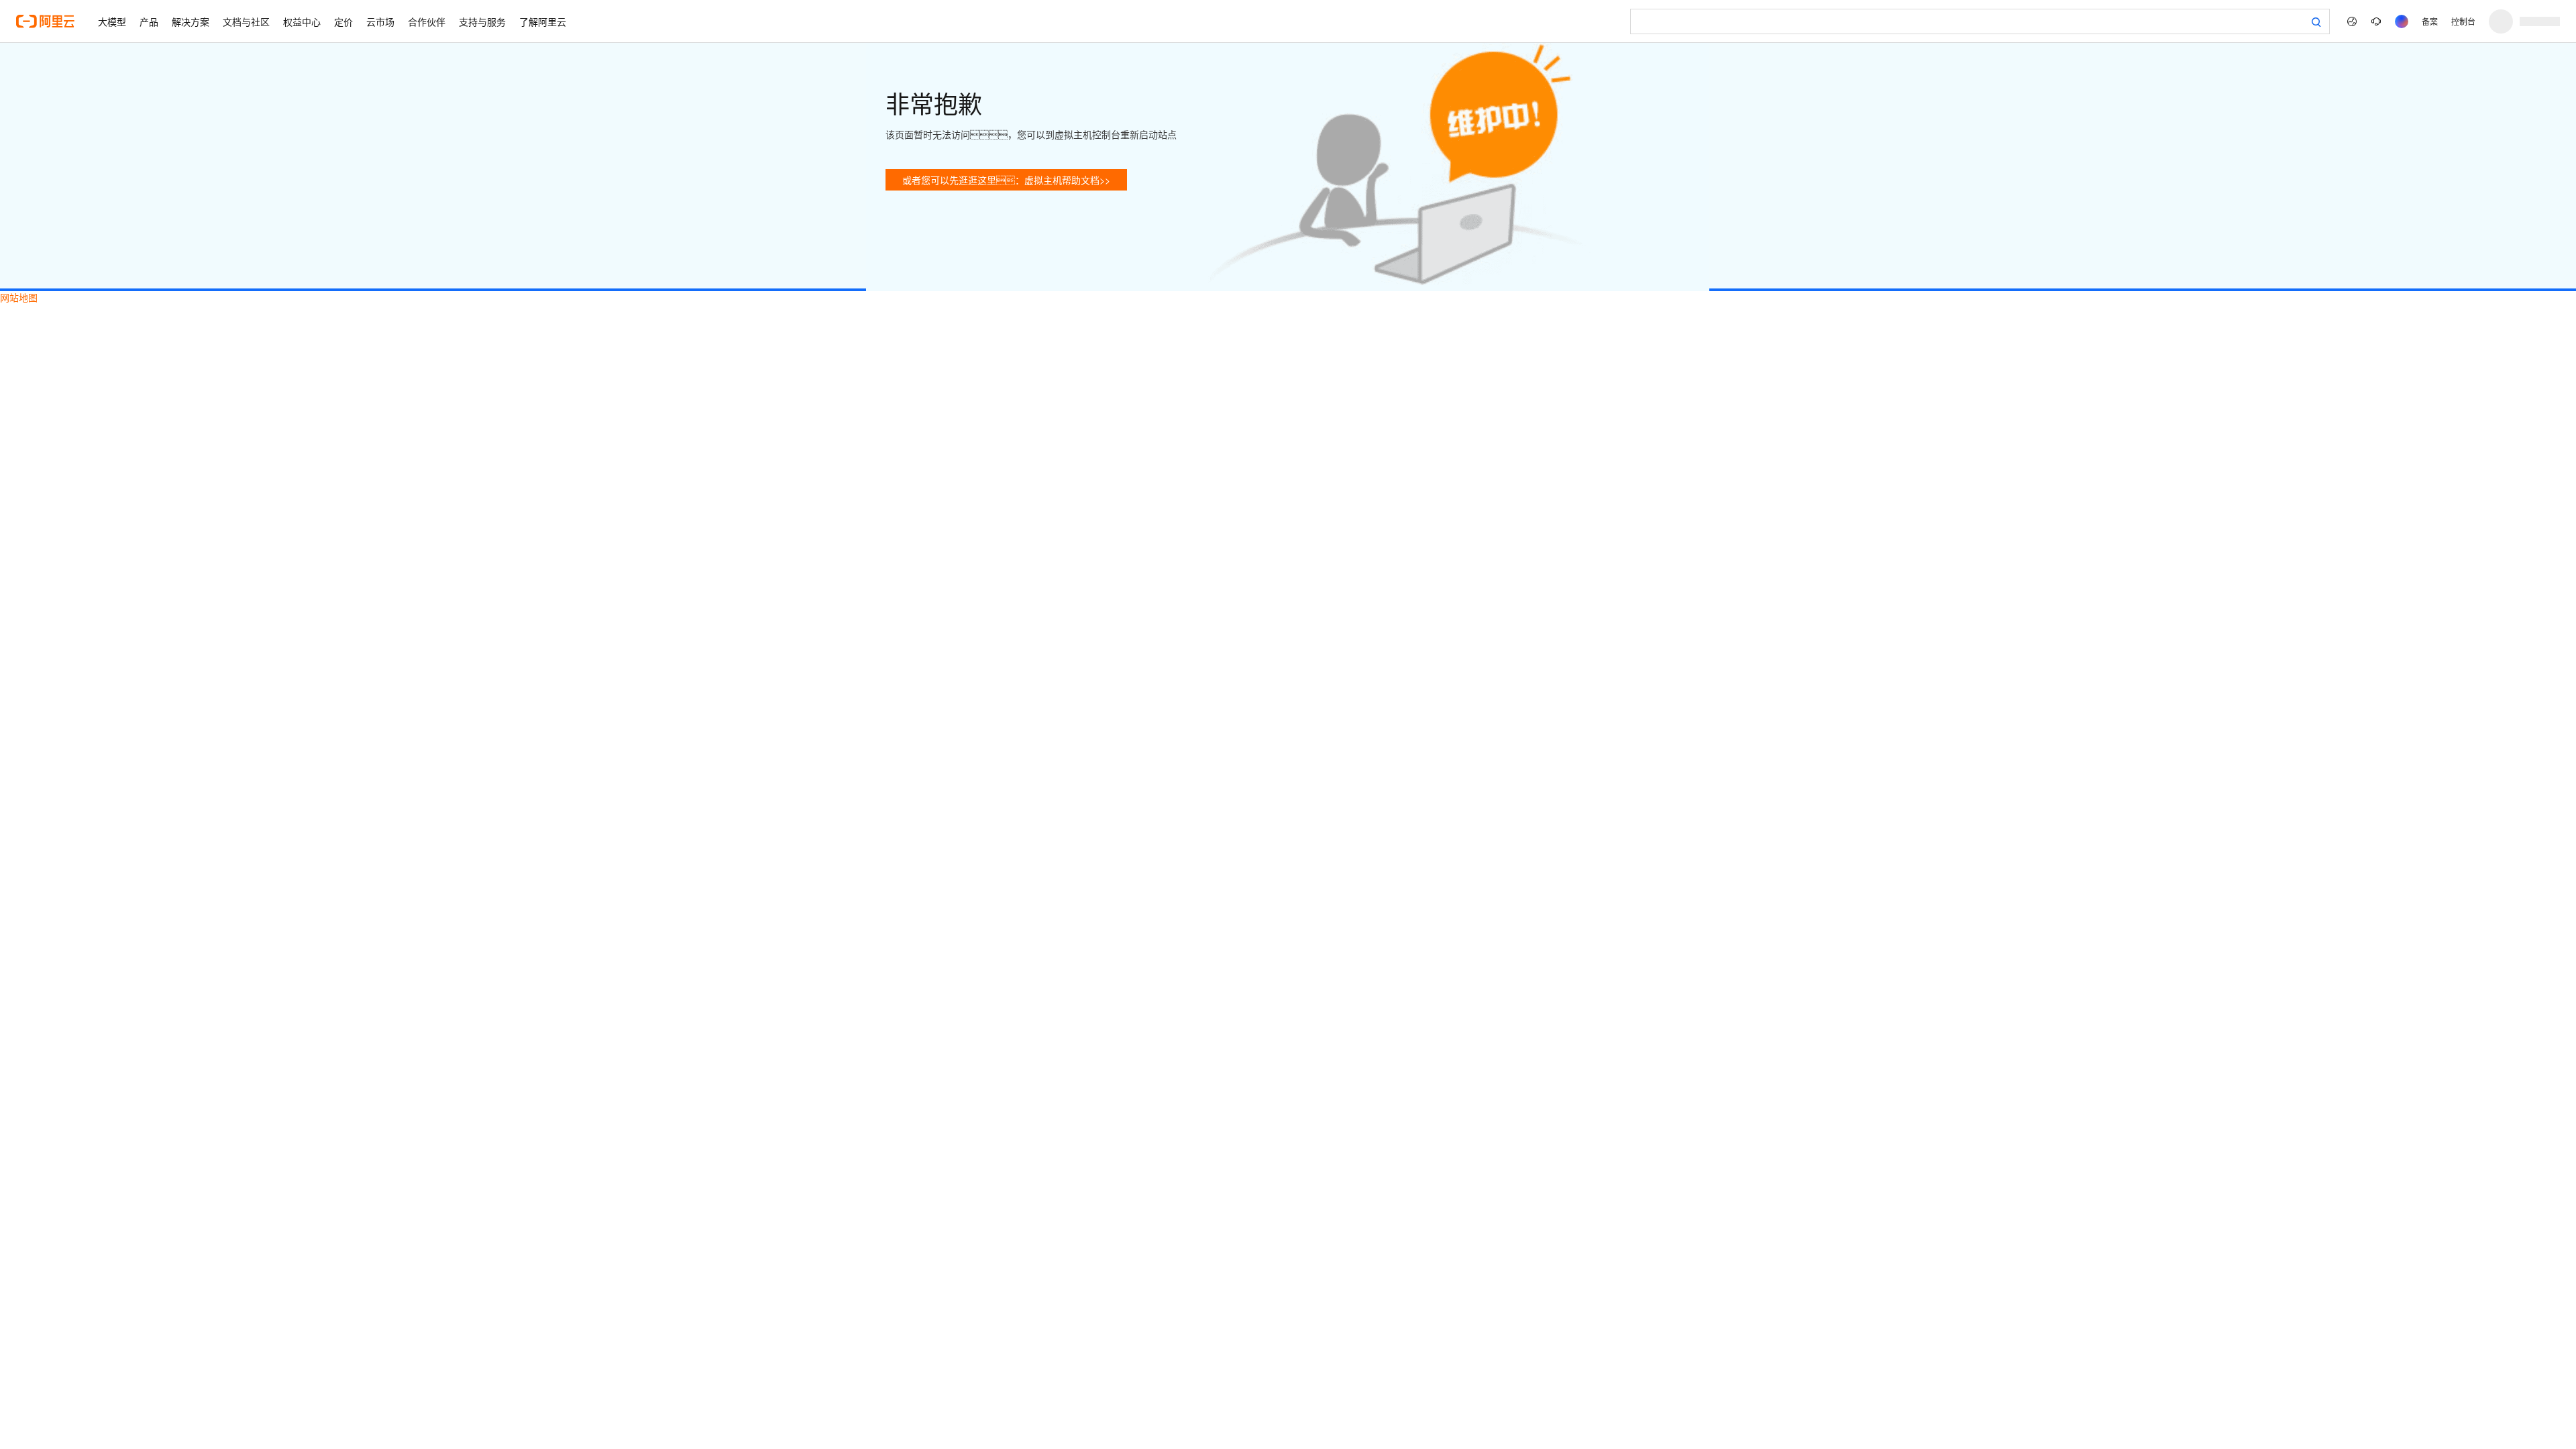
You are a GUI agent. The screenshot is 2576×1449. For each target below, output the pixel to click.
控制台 (2463, 21)
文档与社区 (246, 21)
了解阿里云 (543, 21)
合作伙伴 (427, 21)
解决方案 (191, 21)
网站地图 (19, 297)
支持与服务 (482, 21)
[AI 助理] (2402, 21)
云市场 (380, 21)
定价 (343, 21)
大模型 (112, 21)
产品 (149, 21)
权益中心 (302, 21)
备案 (2430, 21)
